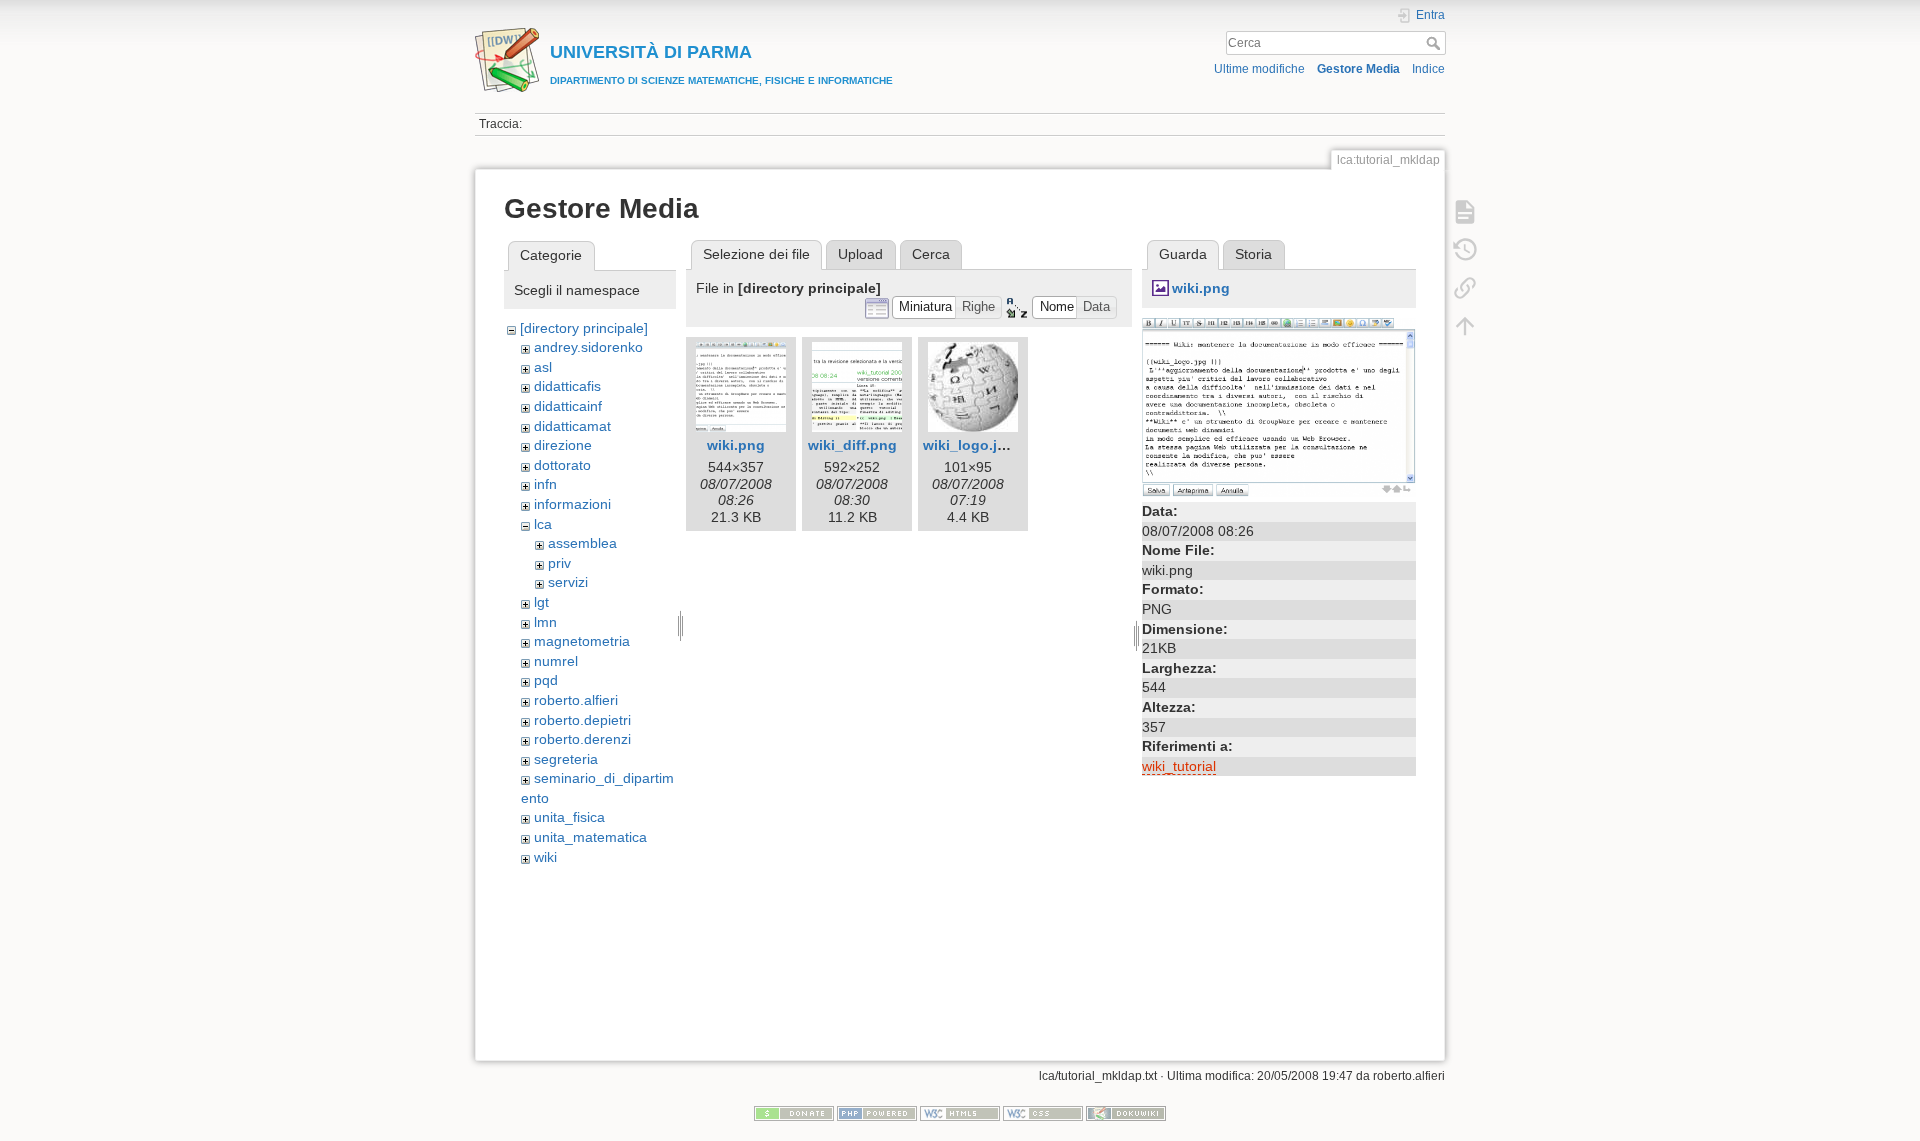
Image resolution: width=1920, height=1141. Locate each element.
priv (559, 563)
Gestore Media (1358, 69)
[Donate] (794, 1112)
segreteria (566, 759)
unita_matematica (590, 837)
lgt (541, 602)
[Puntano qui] (1465, 288)
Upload (860, 254)
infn (545, 484)
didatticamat (572, 426)
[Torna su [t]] (1465, 326)
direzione (563, 445)
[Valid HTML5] (960, 1112)
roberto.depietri (582, 720)
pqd (546, 680)
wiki (545, 857)
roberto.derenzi (582, 739)
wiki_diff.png (852, 445)
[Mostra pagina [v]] (1465, 212)
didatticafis (567, 386)
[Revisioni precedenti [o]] (1465, 250)
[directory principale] (584, 328)
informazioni (572, 504)
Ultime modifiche (1259, 69)
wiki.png (736, 445)
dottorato (562, 465)
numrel (556, 661)
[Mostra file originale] (1279, 406)
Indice (1428, 69)
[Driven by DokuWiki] (1126, 1112)
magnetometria (582, 641)
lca (543, 524)
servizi (568, 582)
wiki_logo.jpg (969, 445)
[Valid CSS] (1043, 1112)
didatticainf (568, 406)
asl (543, 367)
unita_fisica (569, 817)
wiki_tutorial (1179, 766)
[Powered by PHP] (877, 1112)
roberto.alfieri (576, 700)
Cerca (1435, 43)
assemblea (582, 543)
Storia (1253, 254)
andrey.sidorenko (588, 347)
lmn (545, 622)
